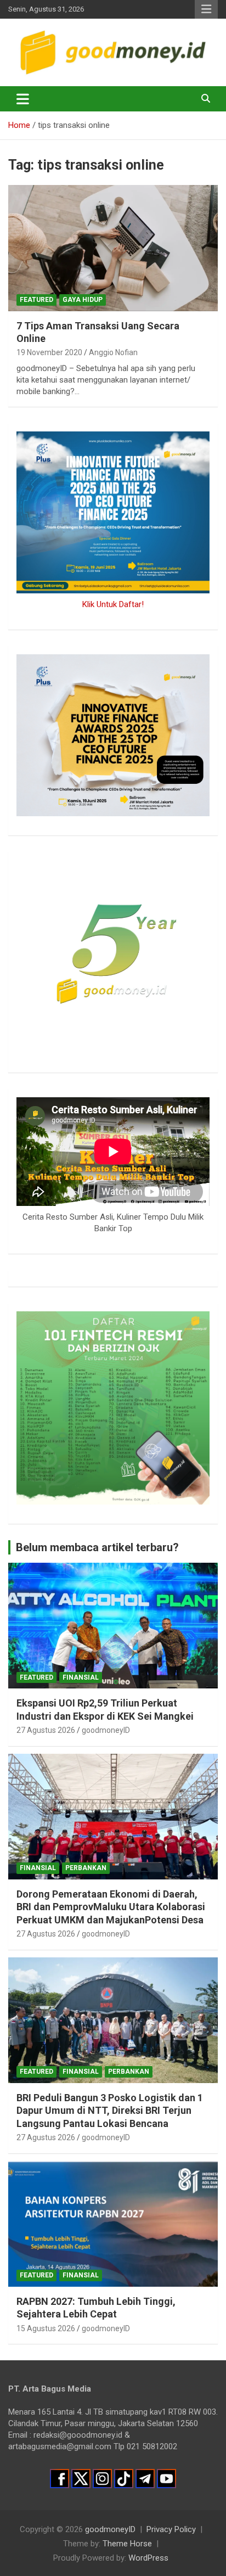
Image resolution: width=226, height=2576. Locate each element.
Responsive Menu (206, 9)
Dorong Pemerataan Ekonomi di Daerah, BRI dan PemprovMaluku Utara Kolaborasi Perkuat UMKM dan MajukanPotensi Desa (111, 1907)
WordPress (148, 2558)
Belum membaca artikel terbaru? (97, 1547)
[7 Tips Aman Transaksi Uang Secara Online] (113, 248)
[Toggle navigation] (23, 99)
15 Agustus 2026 (46, 2328)
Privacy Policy (171, 2529)
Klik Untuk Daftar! (113, 604)
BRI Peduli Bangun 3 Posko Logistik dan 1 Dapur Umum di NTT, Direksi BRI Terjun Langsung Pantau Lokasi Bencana (110, 2111)
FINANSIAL (81, 1677)
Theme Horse (127, 2544)
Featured (36, 300)
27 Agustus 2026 (46, 1730)
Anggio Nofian (113, 352)
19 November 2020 (49, 352)
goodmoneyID (106, 1730)
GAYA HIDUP (83, 300)
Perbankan (86, 1868)
